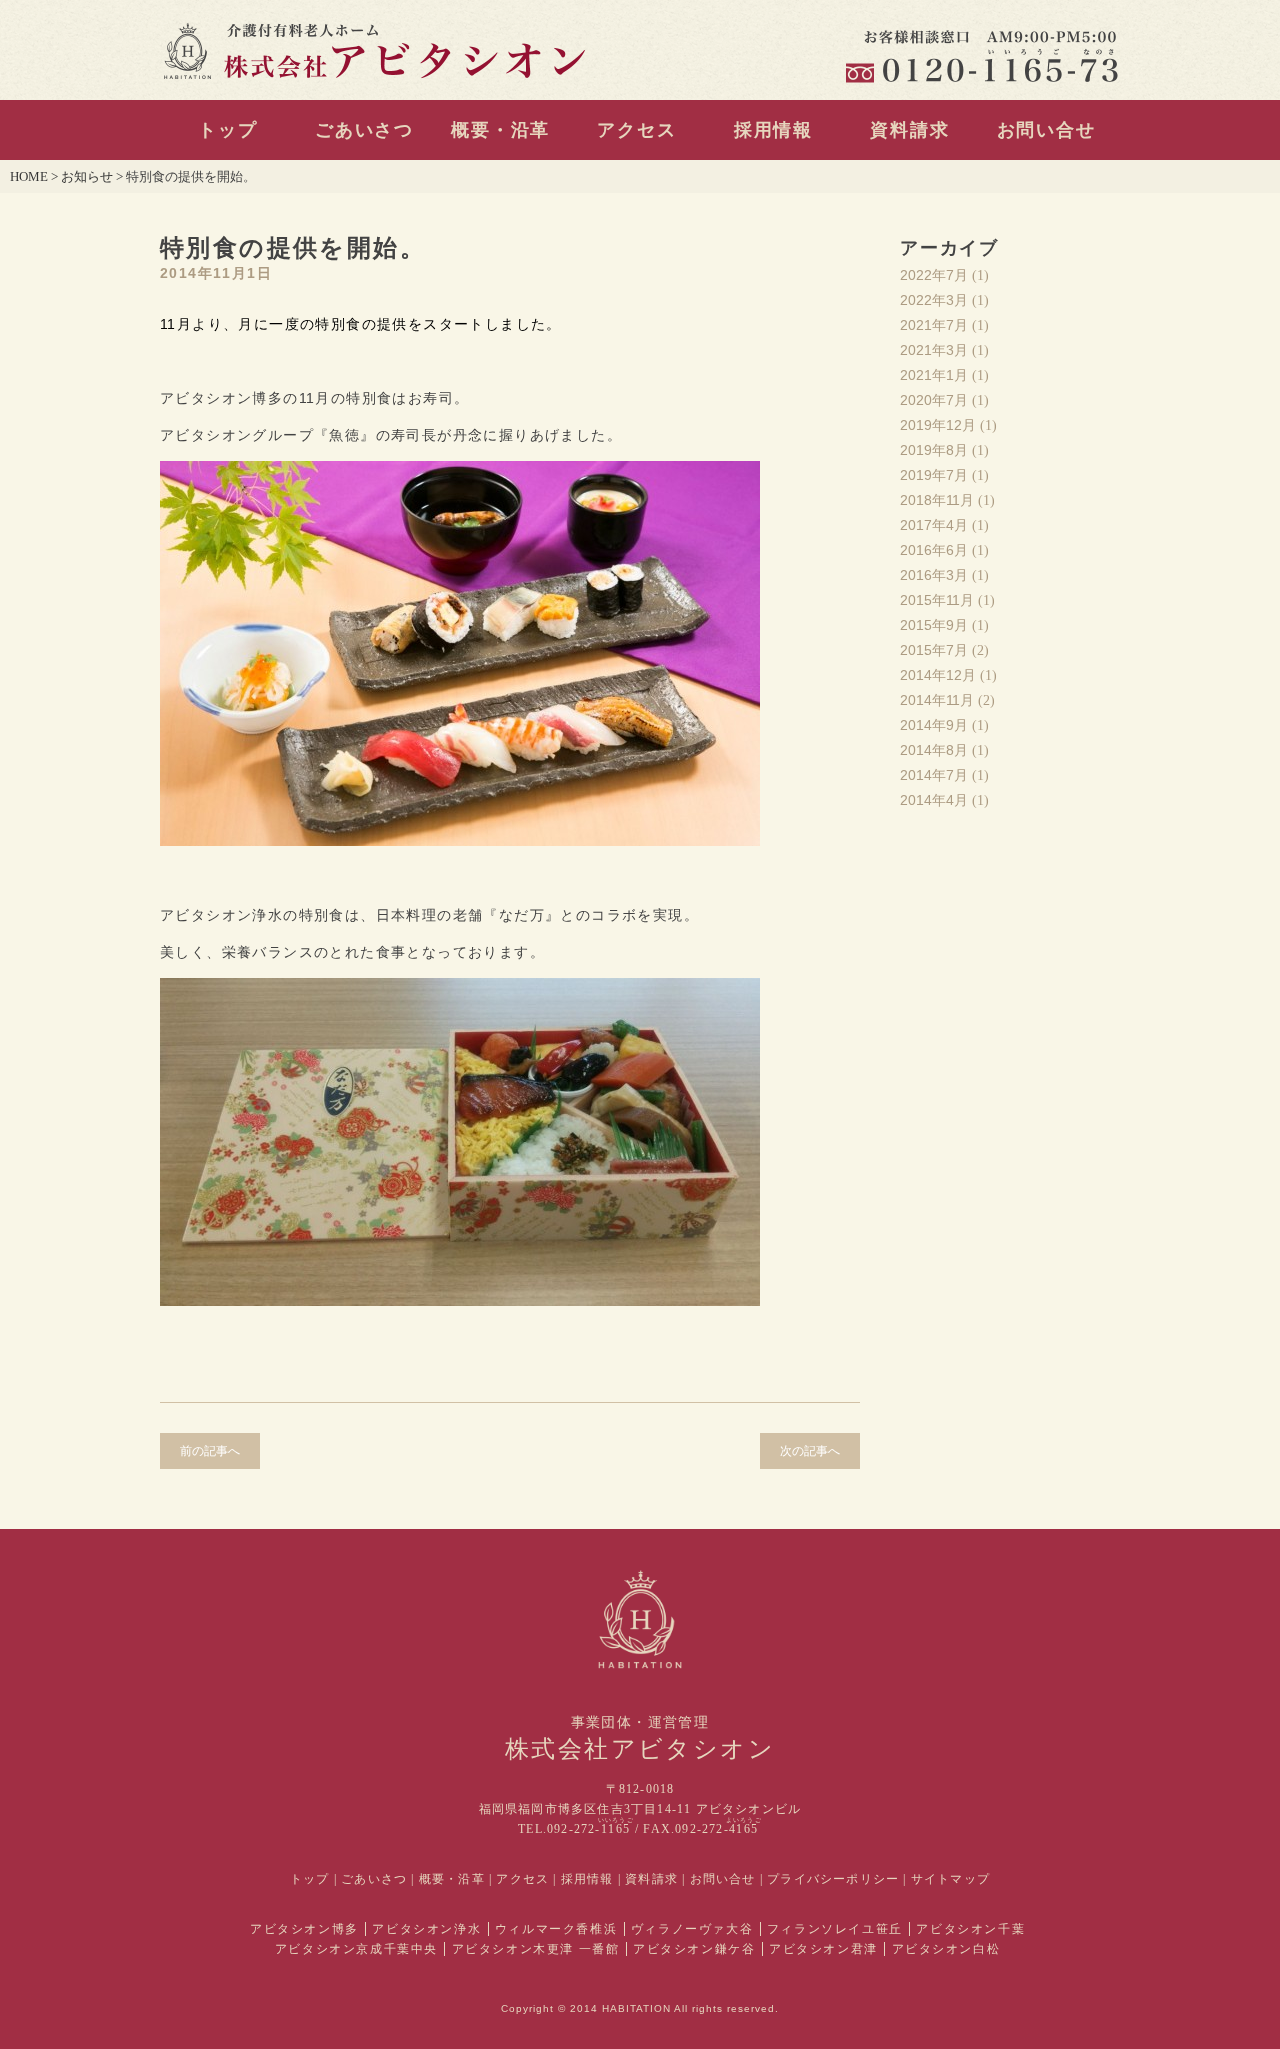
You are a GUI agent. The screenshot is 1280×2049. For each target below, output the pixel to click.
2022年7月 (934, 275)
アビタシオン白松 (946, 1949)
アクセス (636, 130)
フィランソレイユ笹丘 (835, 1929)
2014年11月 (937, 700)
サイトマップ (950, 1879)
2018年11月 (937, 500)
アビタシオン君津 (823, 1949)
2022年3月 (934, 300)
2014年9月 (934, 725)
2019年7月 (934, 475)
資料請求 (909, 130)
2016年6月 (934, 550)
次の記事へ (810, 1451)
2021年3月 (934, 350)
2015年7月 (934, 650)
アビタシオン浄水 (426, 1929)
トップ (227, 130)
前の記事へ (210, 1451)
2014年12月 (938, 675)
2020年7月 (934, 400)
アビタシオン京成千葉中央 (356, 1949)
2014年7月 (934, 775)
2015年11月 (937, 600)
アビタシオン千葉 (970, 1929)
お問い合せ (1046, 130)
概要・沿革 (500, 130)
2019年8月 (934, 450)
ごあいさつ (364, 130)
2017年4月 (934, 525)
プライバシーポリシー (833, 1879)
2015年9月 (934, 625)
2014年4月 (934, 800)
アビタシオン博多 (304, 1929)
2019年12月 (938, 425)
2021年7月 (934, 325)
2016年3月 (934, 575)
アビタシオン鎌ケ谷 (694, 1949)
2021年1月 (934, 375)
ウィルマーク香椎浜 (556, 1929)
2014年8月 (934, 750)
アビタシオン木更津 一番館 (536, 1949)
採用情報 (773, 130)
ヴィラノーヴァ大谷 (692, 1929)
